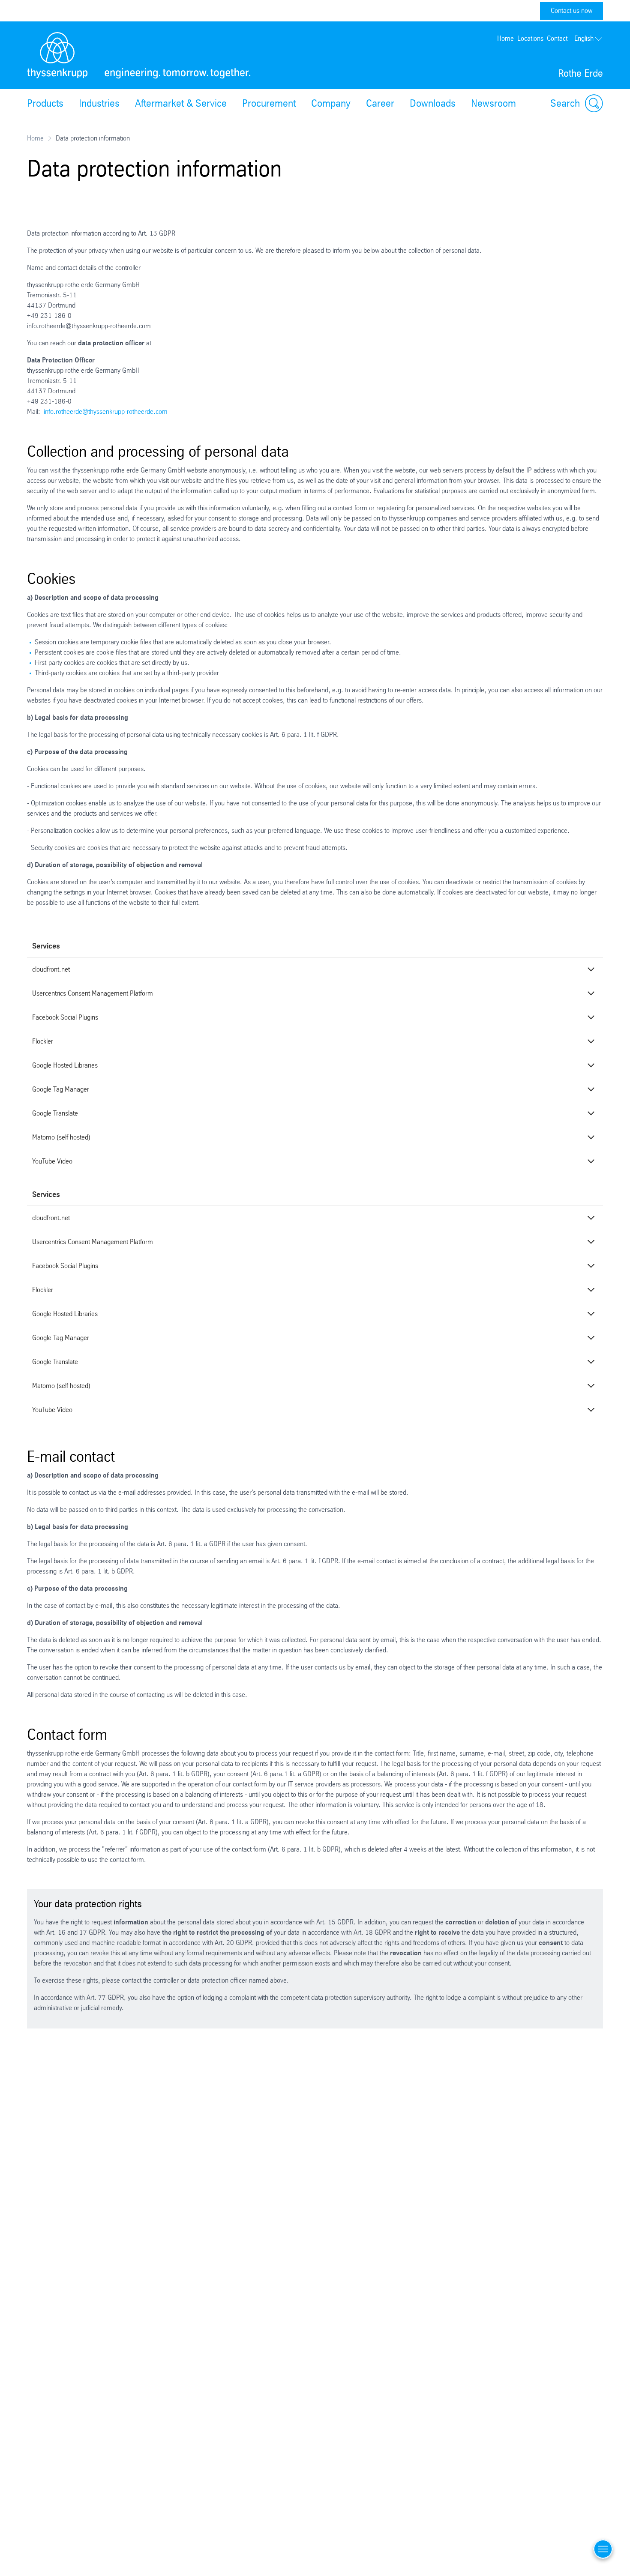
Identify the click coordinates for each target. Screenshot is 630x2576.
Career (380, 103)
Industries (99, 103)
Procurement (269, 103)
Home (505, 38)
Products (45, 103)
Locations (530, 38)
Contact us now (571, 10)
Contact (557, 38)
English (584, 38)
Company (331, 103)
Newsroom (493, 103)
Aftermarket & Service (181, 103)
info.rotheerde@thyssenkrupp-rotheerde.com (106, 411)
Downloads (433, 103)
